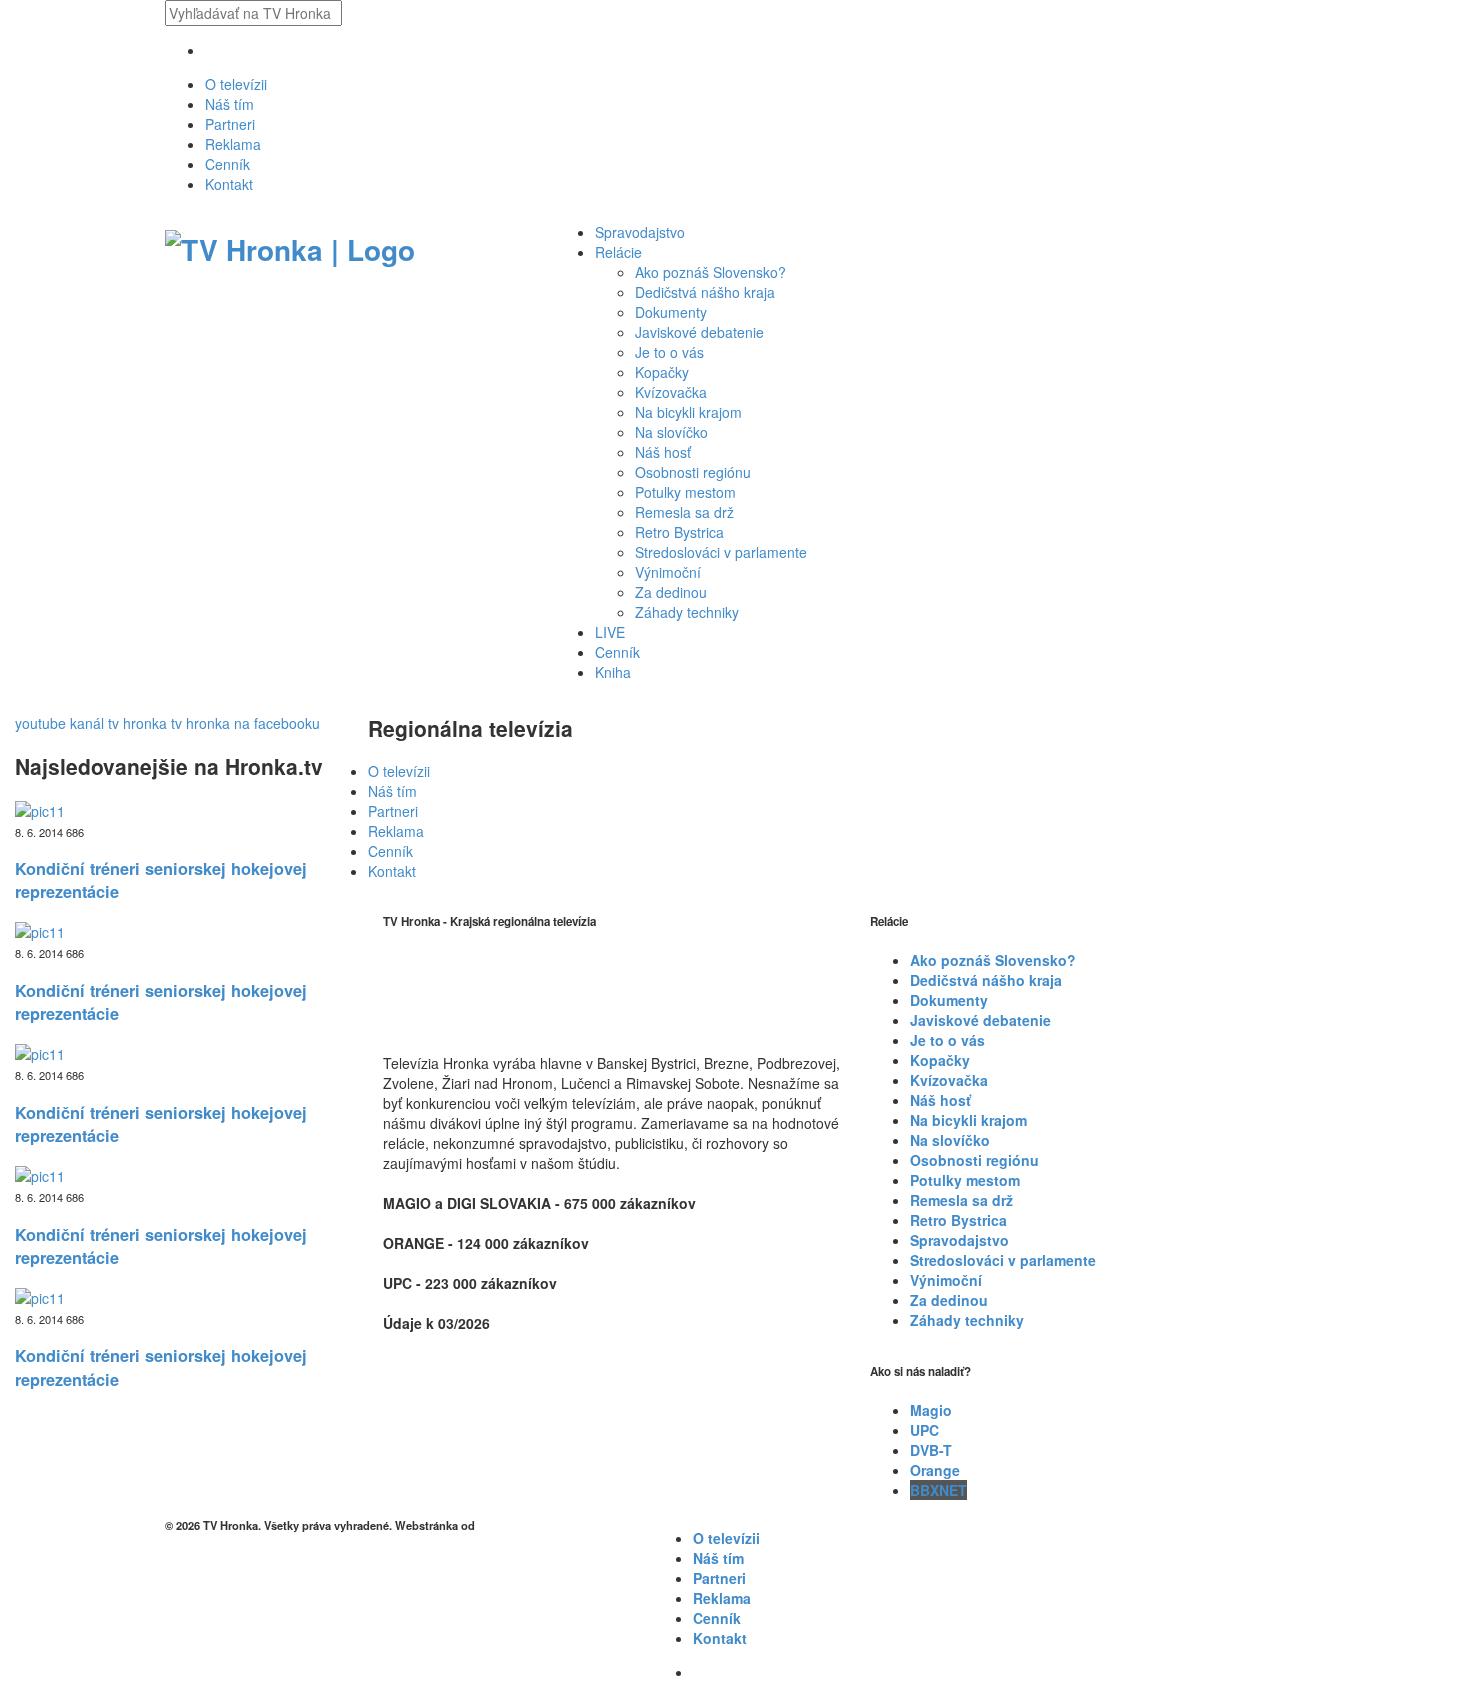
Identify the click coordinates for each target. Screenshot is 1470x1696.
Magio (931, 1410)
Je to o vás (669, 352)
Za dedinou (671, 592)
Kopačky (662, 372)
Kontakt (229, 184)
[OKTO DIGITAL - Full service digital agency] (503, 1525)
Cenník (227, 164)
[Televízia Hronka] (290, 246)
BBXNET (938, 1490)
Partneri (230, 124)
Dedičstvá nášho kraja (705, 292)
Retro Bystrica (679, 532)
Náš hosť (663, 452)
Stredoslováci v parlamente (721, 552)
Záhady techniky (687, 612)
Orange (935, 1470)
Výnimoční (668, 572)
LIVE (610, 632)
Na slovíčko (671, 432)
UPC (924, 1430)
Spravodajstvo (640, 232)
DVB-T (931, 1450)
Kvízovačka (671, 392)
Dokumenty (671, 312)
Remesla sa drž (684, 512)
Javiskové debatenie (699, 332)
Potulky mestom (685, 492)
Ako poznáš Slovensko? (710, 272)
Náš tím (229, 104)
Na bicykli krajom (688, 412)
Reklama (233, 144)
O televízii (236, 84)
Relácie (618, 252)
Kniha (613, 672)
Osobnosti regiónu (693, 472)
